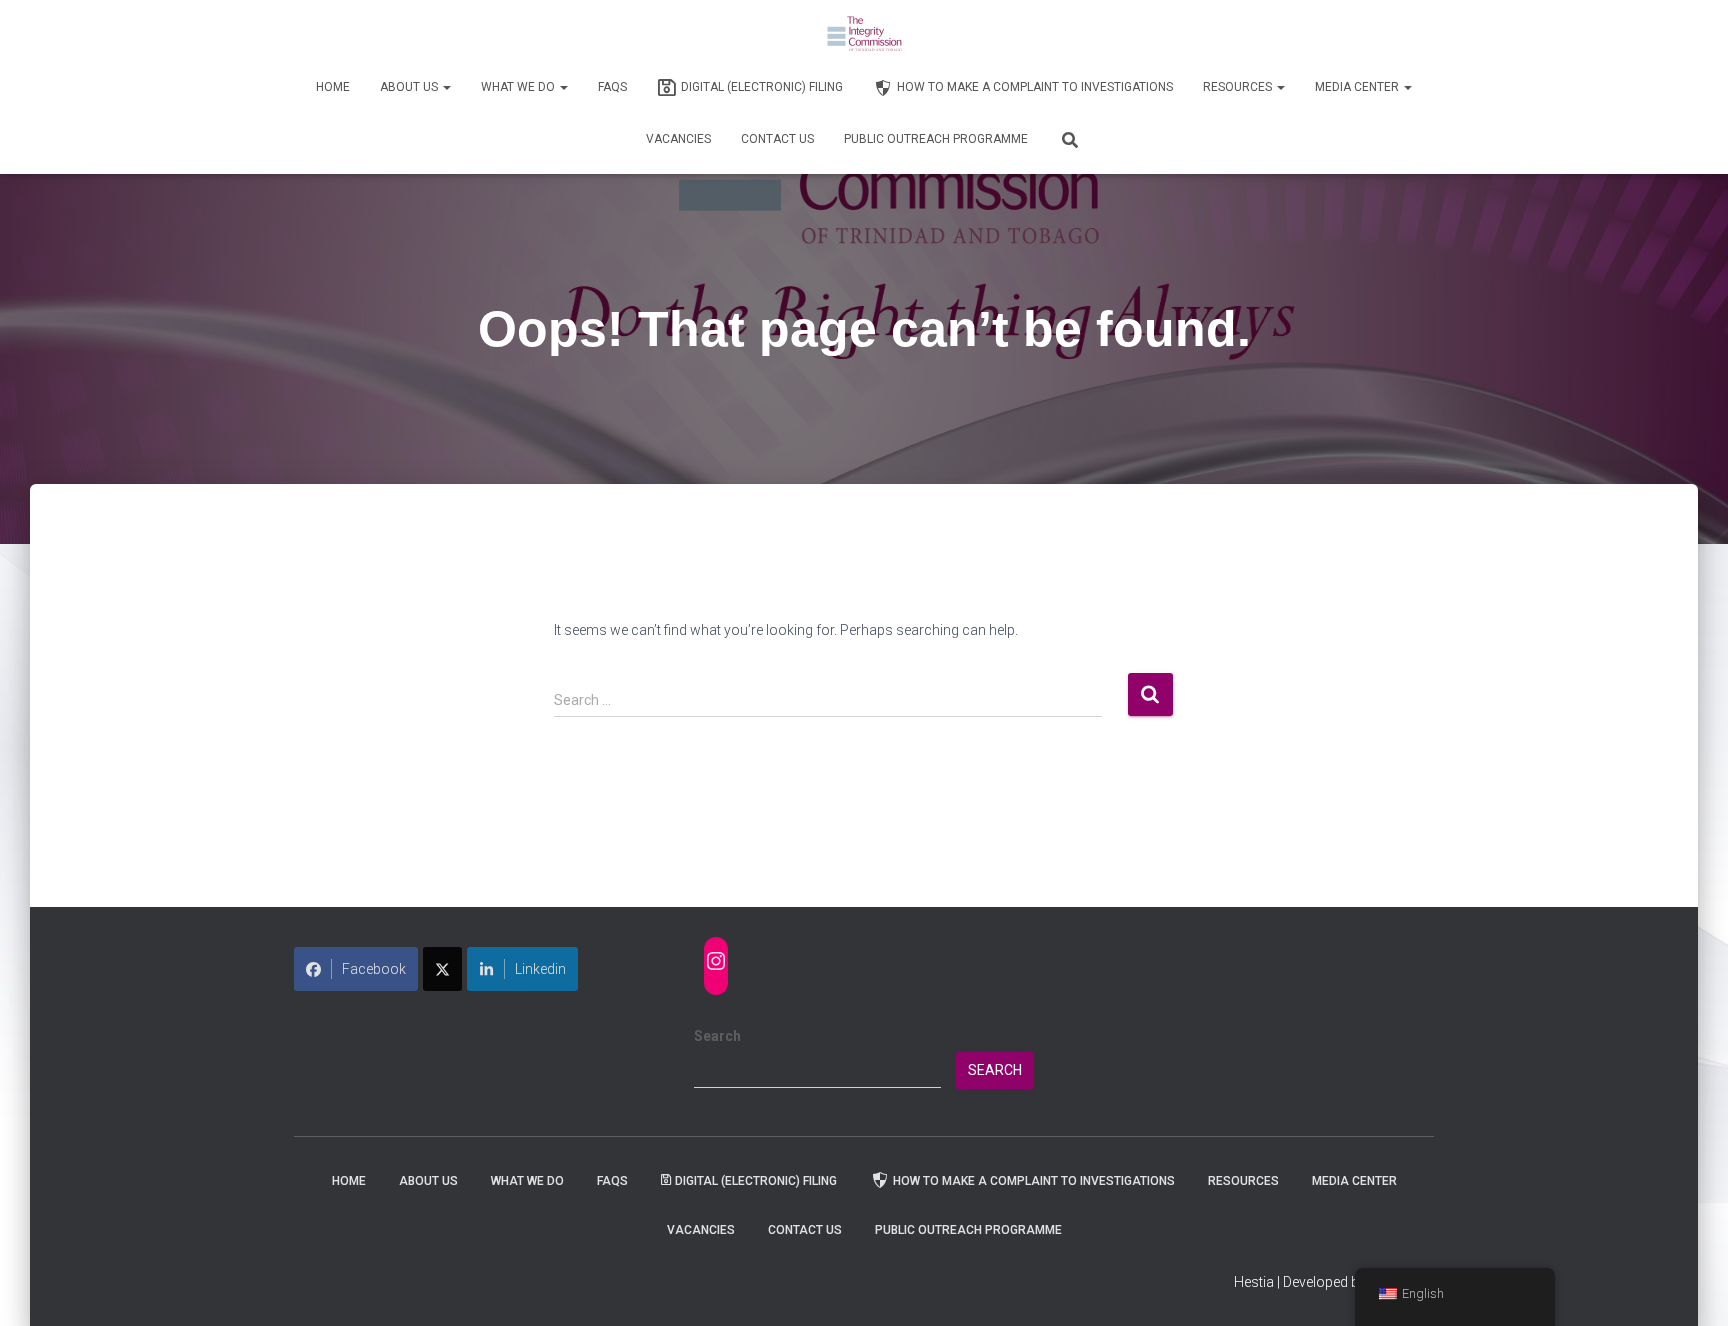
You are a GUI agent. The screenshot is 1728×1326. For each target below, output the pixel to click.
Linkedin (540, 969)
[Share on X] (442, 969)
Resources (1239, 87)
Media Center (1358, 87)
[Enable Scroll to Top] (1688, 1286)
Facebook (374, 969)
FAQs (612, 87)
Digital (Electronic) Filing (762, 87)
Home (333, 87)
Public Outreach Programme (936, 139)
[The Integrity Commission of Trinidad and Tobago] (864, 35)
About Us (410, 87)
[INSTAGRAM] (716, 961)
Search (717, 1036)
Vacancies (678, 139)
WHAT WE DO (519, 87)
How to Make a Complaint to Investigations (1035, 87)
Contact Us (777, 139)
